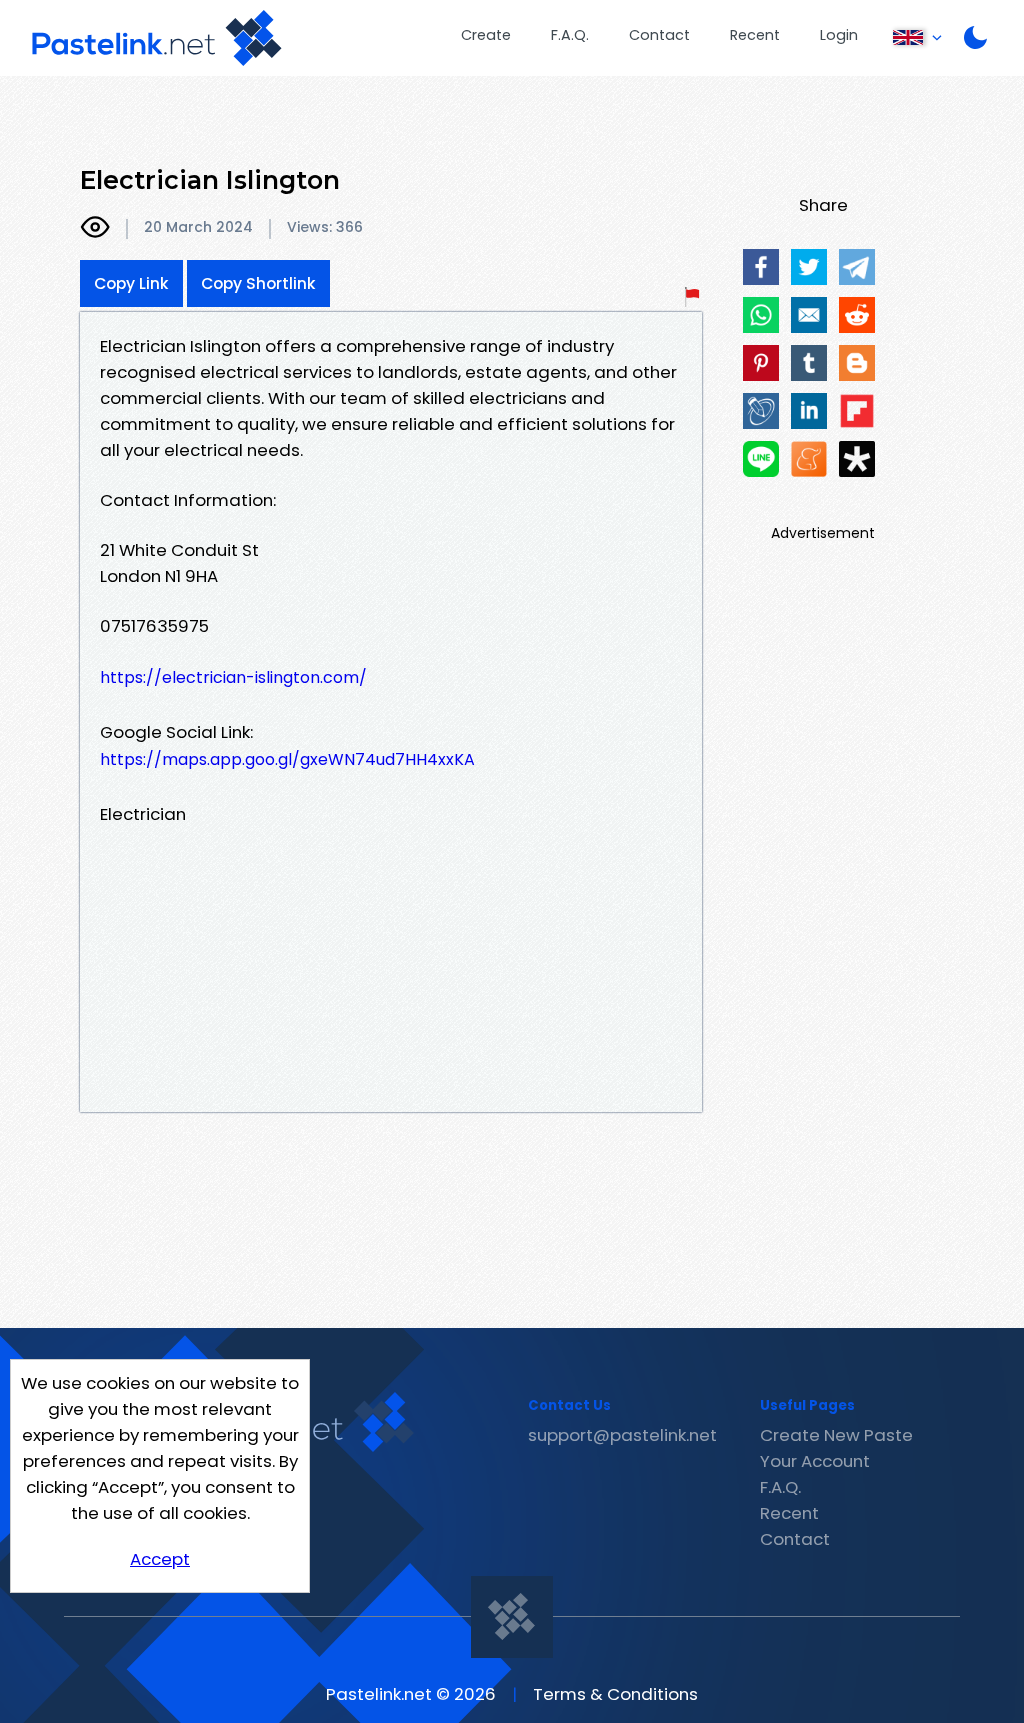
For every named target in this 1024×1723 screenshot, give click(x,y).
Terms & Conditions (615, 1694)
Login (839, 35)
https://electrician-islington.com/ (233, 677)
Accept (160, 1559)
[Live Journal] (761, 411)
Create (486, 35)
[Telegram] (857, 267)
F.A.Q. (570, 35)
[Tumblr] (809, 363)
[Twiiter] (809, 267)
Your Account (815, 1461)
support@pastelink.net (622, 1435)
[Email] (809, 315)
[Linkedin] (809, 411)
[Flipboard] (857, 411)
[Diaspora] (857, 459)
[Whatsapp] (761, 315)
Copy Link (131, 283)
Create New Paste (836, 1435)
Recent (755, 35)
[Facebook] (761, 267)
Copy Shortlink (258, 283)
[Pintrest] (761, 363)
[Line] (761, 459)
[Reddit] (857, 315)
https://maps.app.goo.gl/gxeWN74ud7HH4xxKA (287, 759)
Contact (659, 35)
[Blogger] (857, 363)
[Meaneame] (809, 459)
